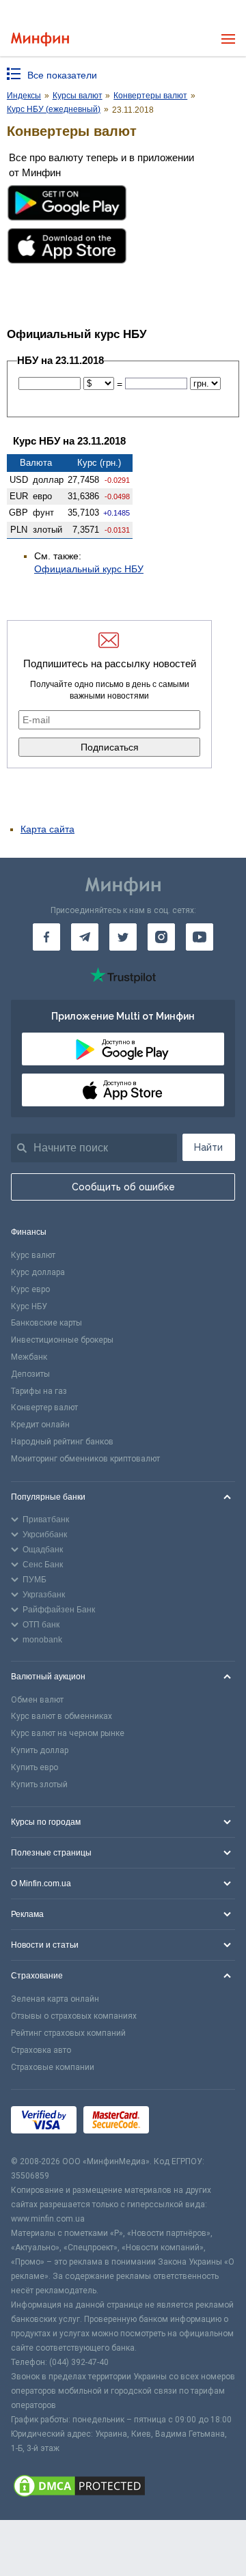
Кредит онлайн (40, 1425)
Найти (208, 1147)
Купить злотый (39, 1784)
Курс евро (30, 1289)
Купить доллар (40, 1750)
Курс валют (33, 1255)
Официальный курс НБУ (89, 569)
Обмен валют (37, 1700)
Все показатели (62, 75)
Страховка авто (41, 2050)
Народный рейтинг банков (62, 1442)
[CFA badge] (186, 2122)
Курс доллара (38, 1272)
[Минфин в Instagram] (161, 937)
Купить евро (35, 1767)
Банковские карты (46, 1323)
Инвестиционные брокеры (62, 1340)
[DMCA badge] (123, 2488)
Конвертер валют (44, 1408)
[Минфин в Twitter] (123, 937)
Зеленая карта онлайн (55, 1999)
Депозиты (30, 1374)
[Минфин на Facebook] (46, 937)
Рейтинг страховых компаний (68, 2033)
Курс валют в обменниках (61, 1716)
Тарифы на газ (39, 1391)
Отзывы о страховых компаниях (74, 2016)
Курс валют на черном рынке (68, 1733)
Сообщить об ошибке (123, 1187)
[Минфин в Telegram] (85, 937)
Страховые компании (53, 2067)
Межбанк (29, 1357)
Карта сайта (47, 829)
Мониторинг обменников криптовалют (85, 1459)
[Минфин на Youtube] (200, 937)
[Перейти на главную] (40, 39)
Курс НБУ (29, 1306)
